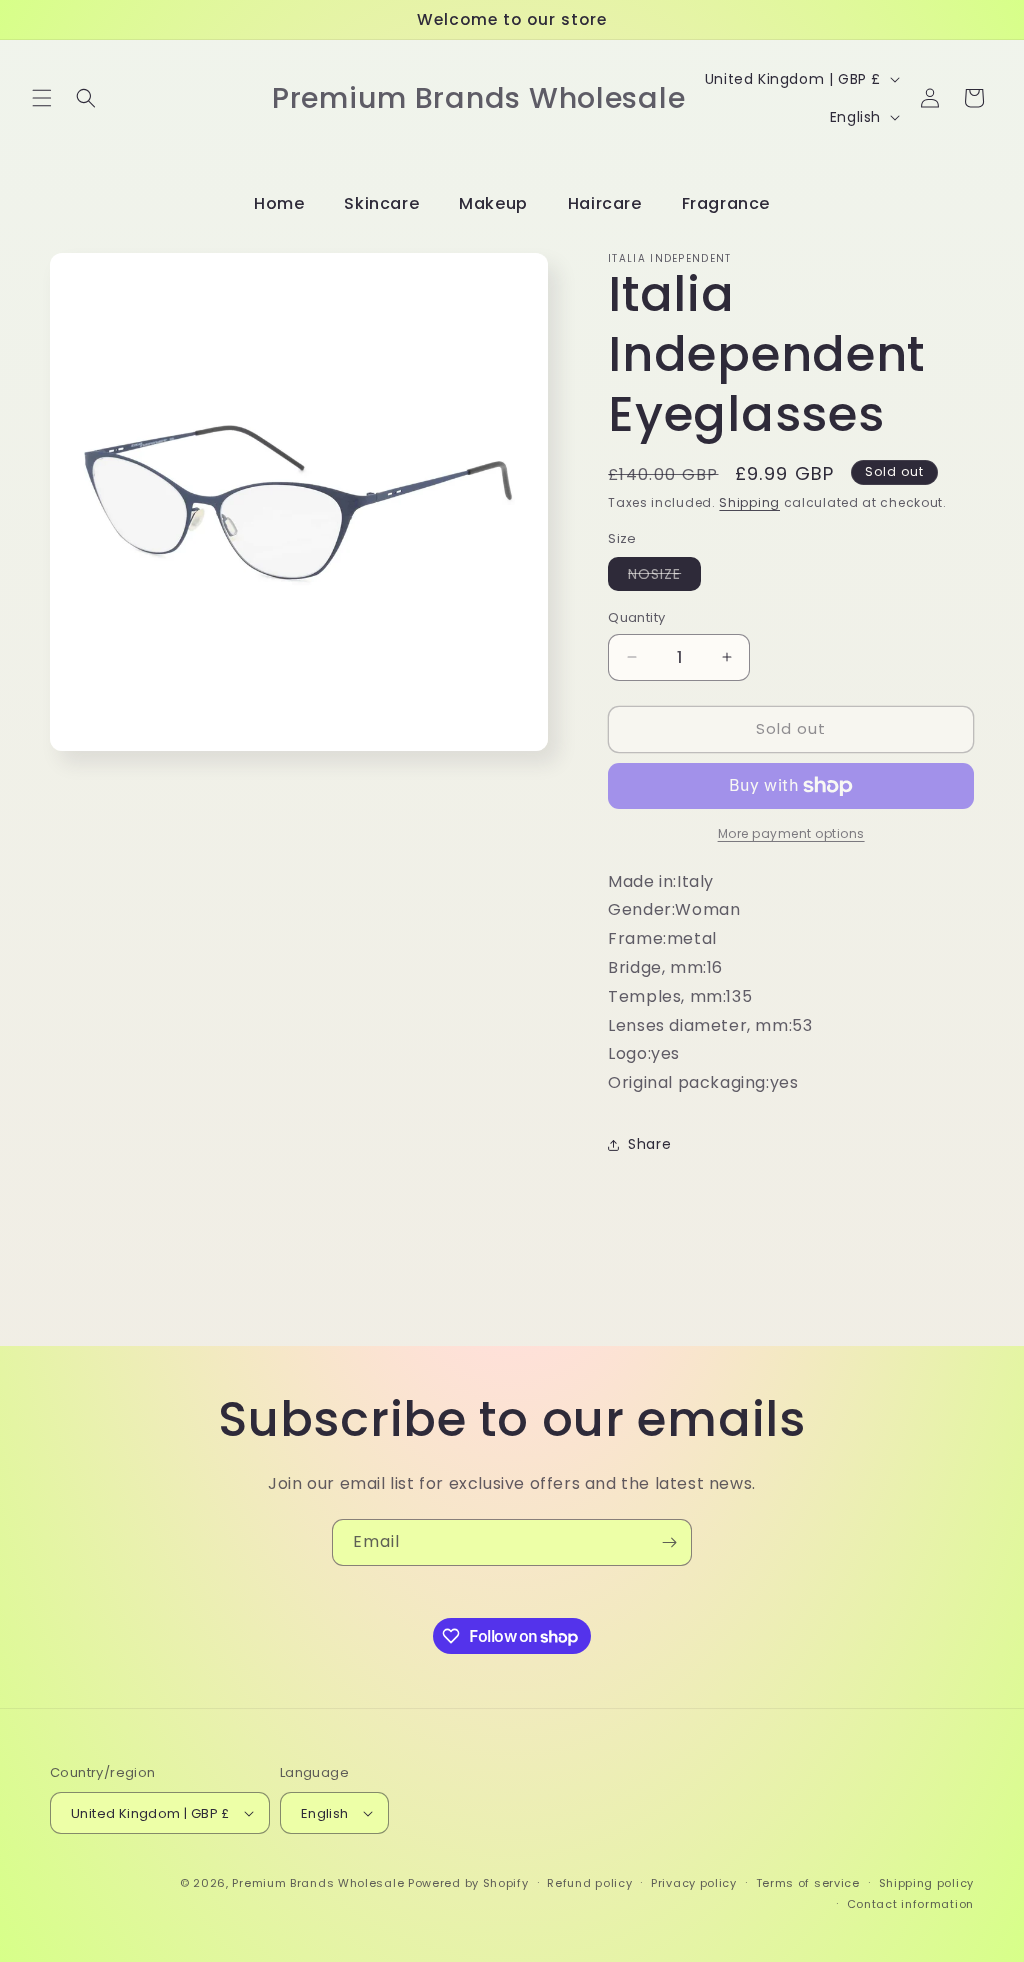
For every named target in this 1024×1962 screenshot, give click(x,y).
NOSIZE (664, 577)
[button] (42, 98)
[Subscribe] (669, 1542)
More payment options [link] (791, 833)
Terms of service (808, 1883)
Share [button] (649, 1144)
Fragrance (726, 203)
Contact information (910, 1904)
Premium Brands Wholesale (318, 1883)
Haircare (605, 203)
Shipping (749, 502)
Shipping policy (927, 1883)
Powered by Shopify (468, 1883)
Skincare (381, 203)
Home (279, 203)
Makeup (493, 203)
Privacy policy (694, 1883)
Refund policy (589, 1883)
